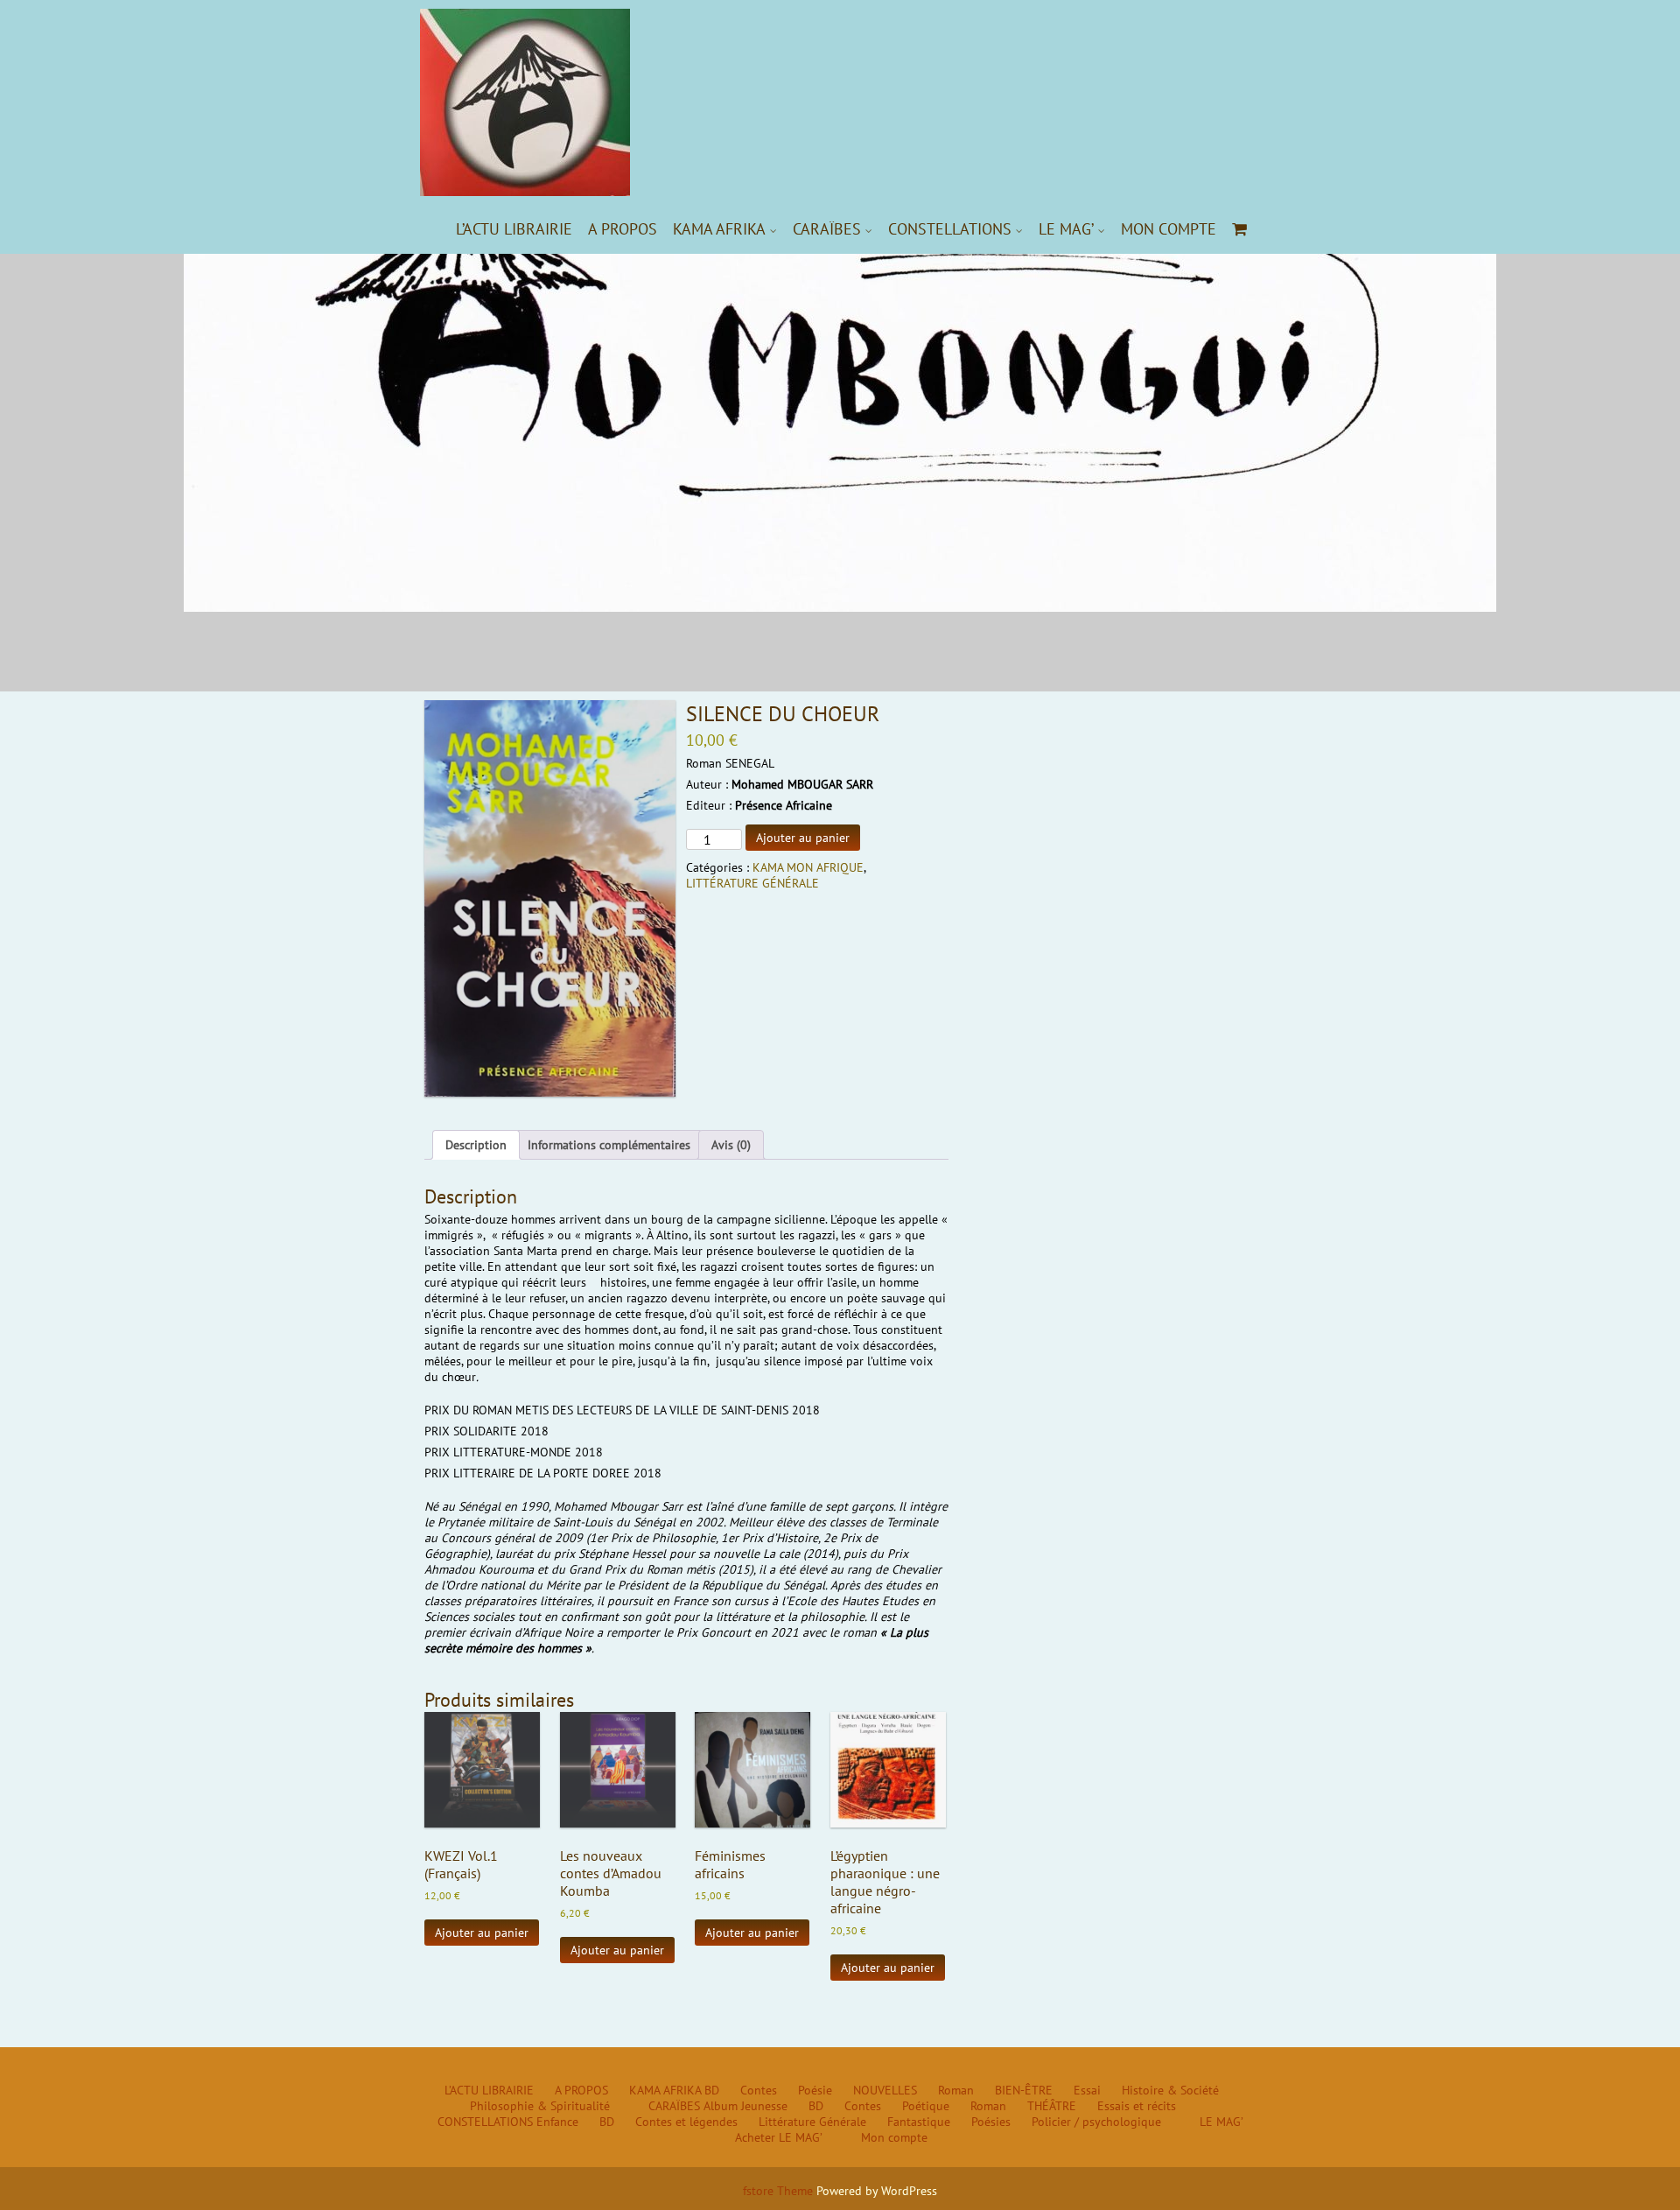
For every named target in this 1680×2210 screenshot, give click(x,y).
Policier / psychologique (1096, 2122)
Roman (956, 2090)
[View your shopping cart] (1240, 229)
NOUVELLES (885, 2090)
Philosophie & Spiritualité (540, 2106)
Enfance (557, 2122)
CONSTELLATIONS (950, 229)
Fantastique (919, 2122)
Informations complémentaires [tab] (609, 1145)
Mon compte (1169, 229)
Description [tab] (476, 1145)
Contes (759, 2090)
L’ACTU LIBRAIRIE (514, 229)
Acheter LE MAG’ (779, 2137)
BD (712, 2090)
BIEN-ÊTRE (1024, 2090)
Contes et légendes (686, 2122)
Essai (1087, 2090)
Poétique (926, 2106)
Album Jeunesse (745, 2106)
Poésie (815, 2090)
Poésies (991, 2122)
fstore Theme (780, 2191)
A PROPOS (623, 229)
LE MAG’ (1066, 229)
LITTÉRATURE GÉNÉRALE (752, 883)
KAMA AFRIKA (719, 229)
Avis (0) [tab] (731, 1145)
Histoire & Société (1170, 2090)
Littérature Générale (812, 2122)
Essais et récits (1137, 2106)
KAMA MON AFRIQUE (808, 867)
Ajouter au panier (803, 838)
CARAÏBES (827, 229)
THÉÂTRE (1052, 2106)
